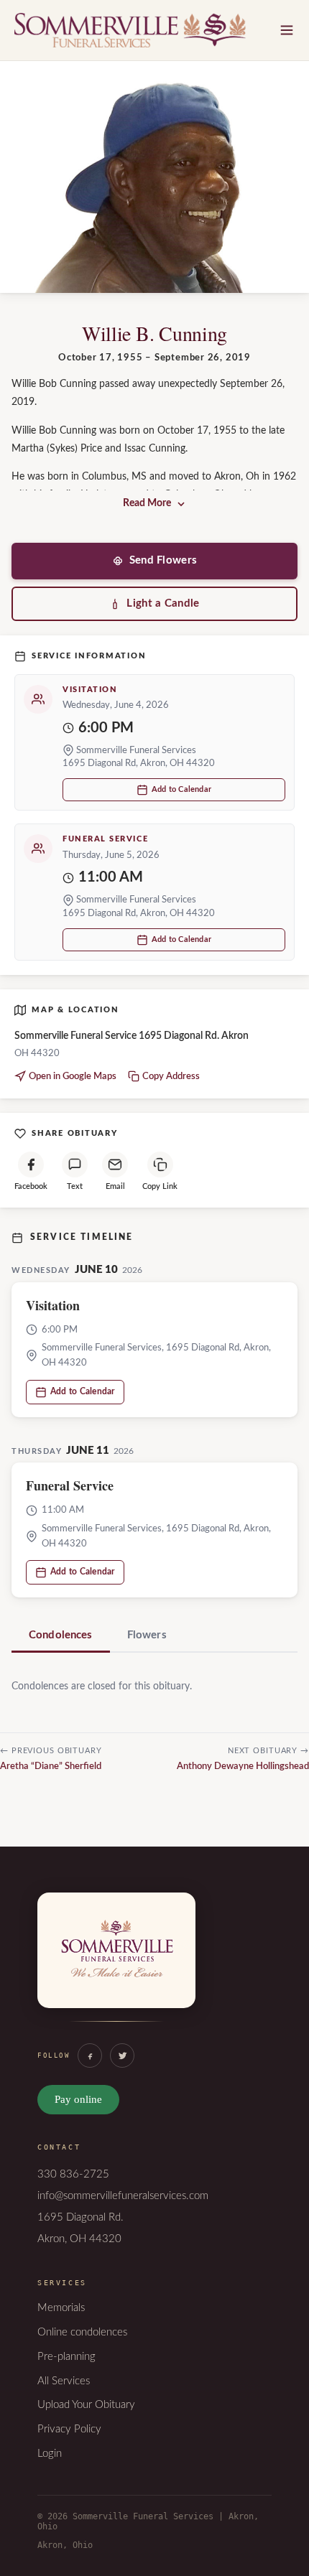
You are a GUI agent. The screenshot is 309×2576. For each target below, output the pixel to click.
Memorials (61, 2308)
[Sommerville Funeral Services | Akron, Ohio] (116, 1965)
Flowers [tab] (147, 1635)
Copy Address (171, 1077)
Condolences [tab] (61, 1635)
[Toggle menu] (287, 30)
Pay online (78, 2099)
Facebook (31, 1186)
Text (75, 1186)
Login (50, 2454)
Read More (147, 503)
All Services (64, 2381)
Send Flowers (163, 560)
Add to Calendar (181, 789)
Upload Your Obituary (86, 2405)
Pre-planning (66, 2357)
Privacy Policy (69, 2429)
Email (115, 1186)
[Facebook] (90, 2055)
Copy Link (160, 1186)
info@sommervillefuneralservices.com (123, 2196)
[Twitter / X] (122, 2055)
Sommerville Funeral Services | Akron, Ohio (130, 30)
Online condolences (82, 2332)
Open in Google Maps (73, 1077)
